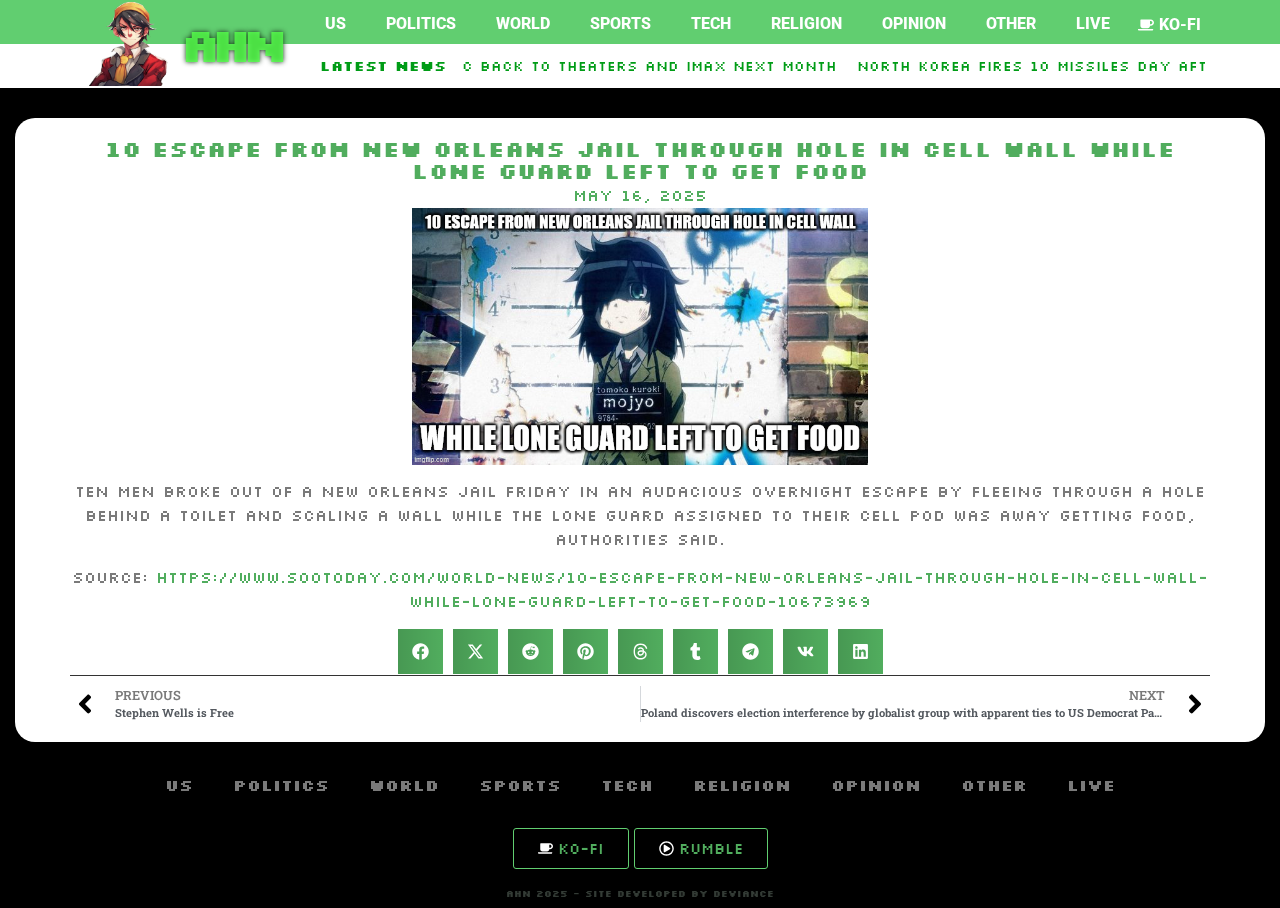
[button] (420, 651)
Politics (421, 23)
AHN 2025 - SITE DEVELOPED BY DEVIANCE (640, 893)
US (335, 23)
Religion (806, 23)
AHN (229, 44)
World (523, 23)
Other (1011, 23)
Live (1093, 23)
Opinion (914, 23)
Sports (620, 23)
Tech (711, 23)
